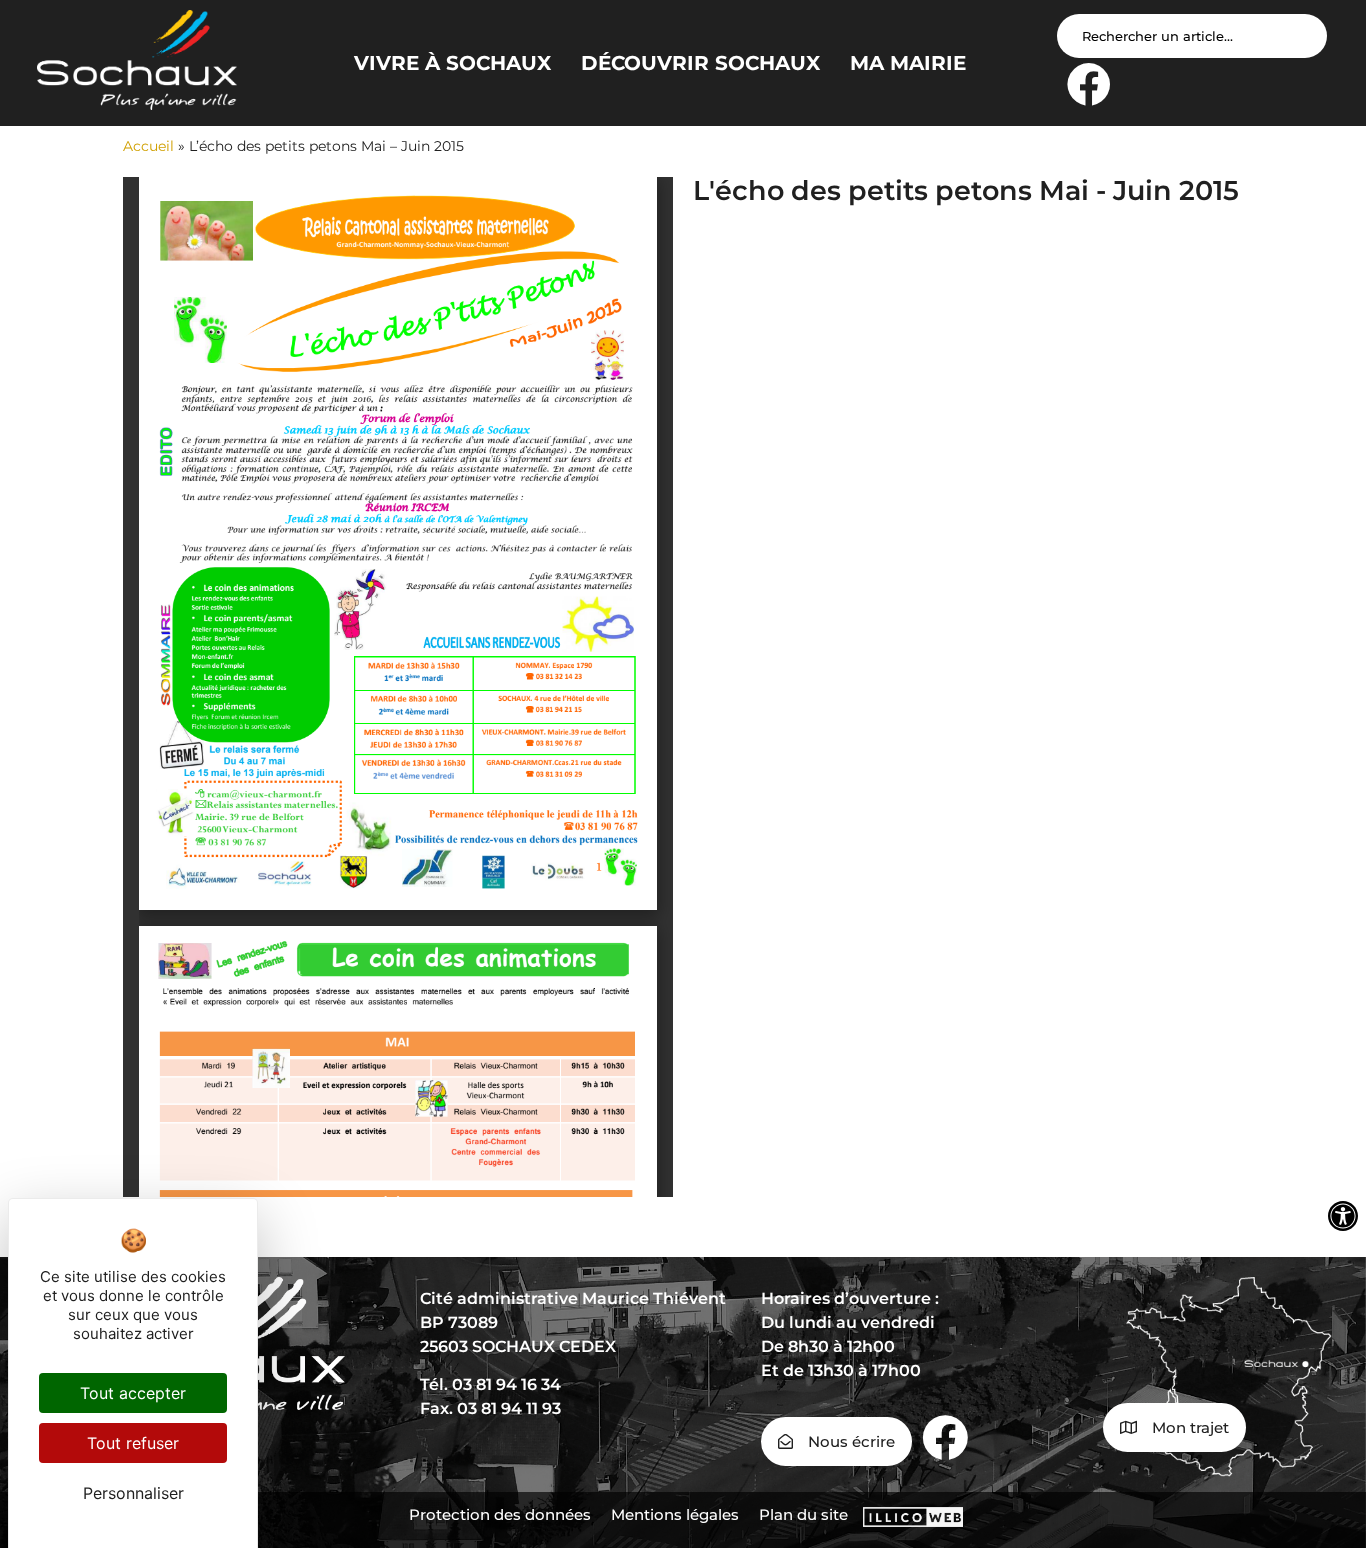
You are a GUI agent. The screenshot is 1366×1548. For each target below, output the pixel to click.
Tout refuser (133, 1443)
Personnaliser (133, 1493)
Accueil (148, 146)
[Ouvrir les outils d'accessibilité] (1343, 1216)
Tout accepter (133, 1393)
